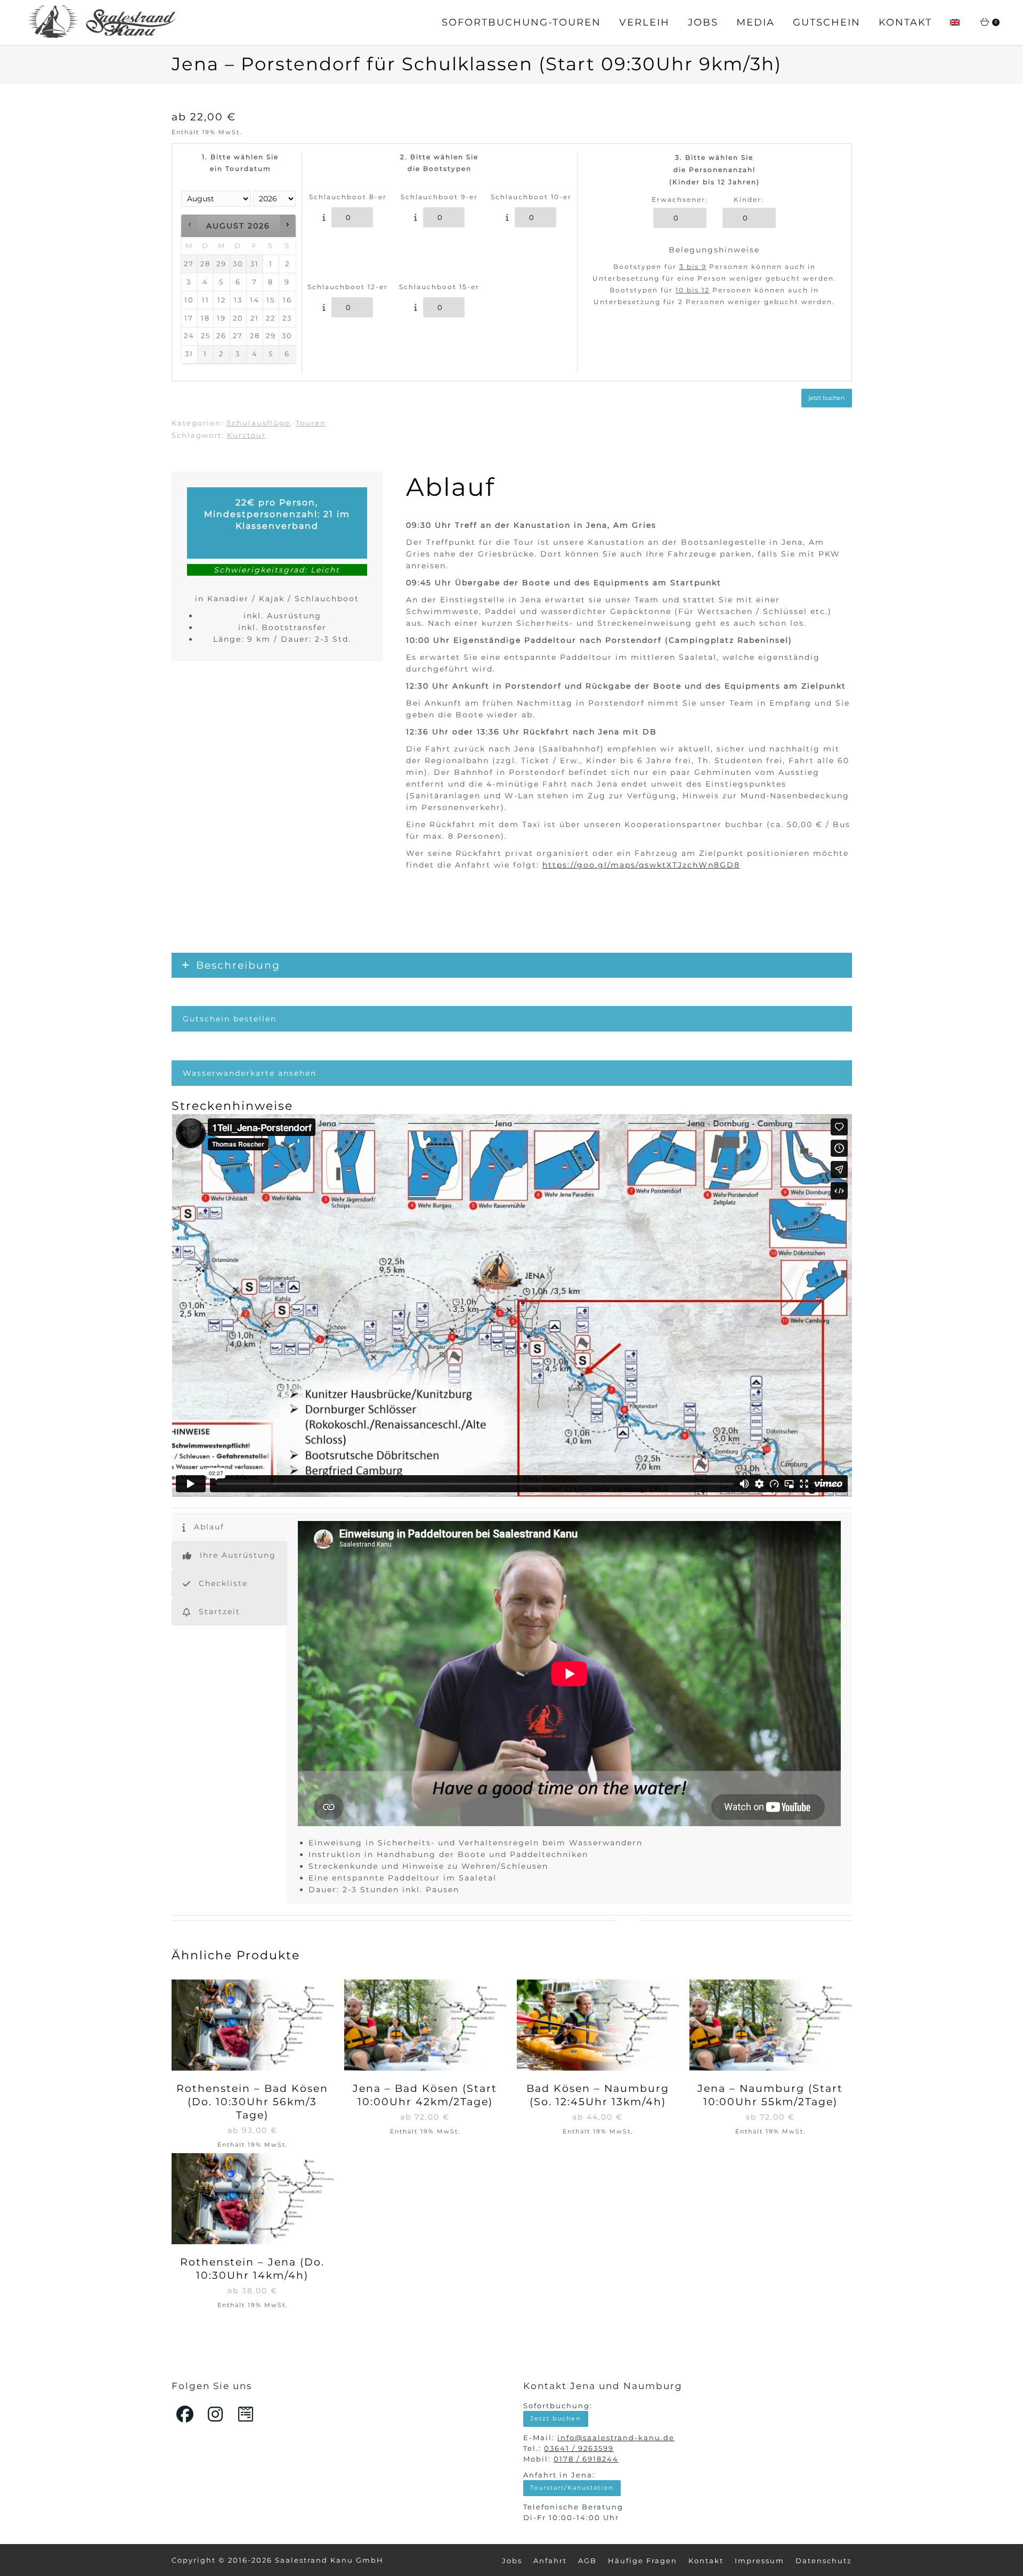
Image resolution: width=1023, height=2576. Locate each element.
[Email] (246, 2414)
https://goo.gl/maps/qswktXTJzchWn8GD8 (641, 865)
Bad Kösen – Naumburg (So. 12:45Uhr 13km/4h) (598, 2095)
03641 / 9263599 (579, 2448)
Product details (253, 2026)
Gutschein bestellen (230, 1019)
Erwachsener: (680, 200)
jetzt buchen (826, 398)
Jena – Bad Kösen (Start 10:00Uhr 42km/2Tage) (425, 2095)
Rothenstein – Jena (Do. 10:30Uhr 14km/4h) (252, 2269)
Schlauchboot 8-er (348, 197)
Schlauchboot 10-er (531, 197)
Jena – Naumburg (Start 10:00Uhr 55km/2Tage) (770, 2095)
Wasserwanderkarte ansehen (250, 1073)
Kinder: (749, 200)
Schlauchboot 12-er (348, 287)
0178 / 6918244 (586, 2459)
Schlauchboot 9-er (439, 197)
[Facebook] (185, 2414)
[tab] (229, 1527)
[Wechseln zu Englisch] (955, 23)
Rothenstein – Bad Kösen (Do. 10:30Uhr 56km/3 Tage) (252, 2102)
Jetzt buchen (555, 2418)
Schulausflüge (258, 423)
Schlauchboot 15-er (439, 287)
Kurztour (246, 435)
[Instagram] (216, 2414)
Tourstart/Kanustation (572, 2488)
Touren (311, 423)
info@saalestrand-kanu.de (616, 2438)
